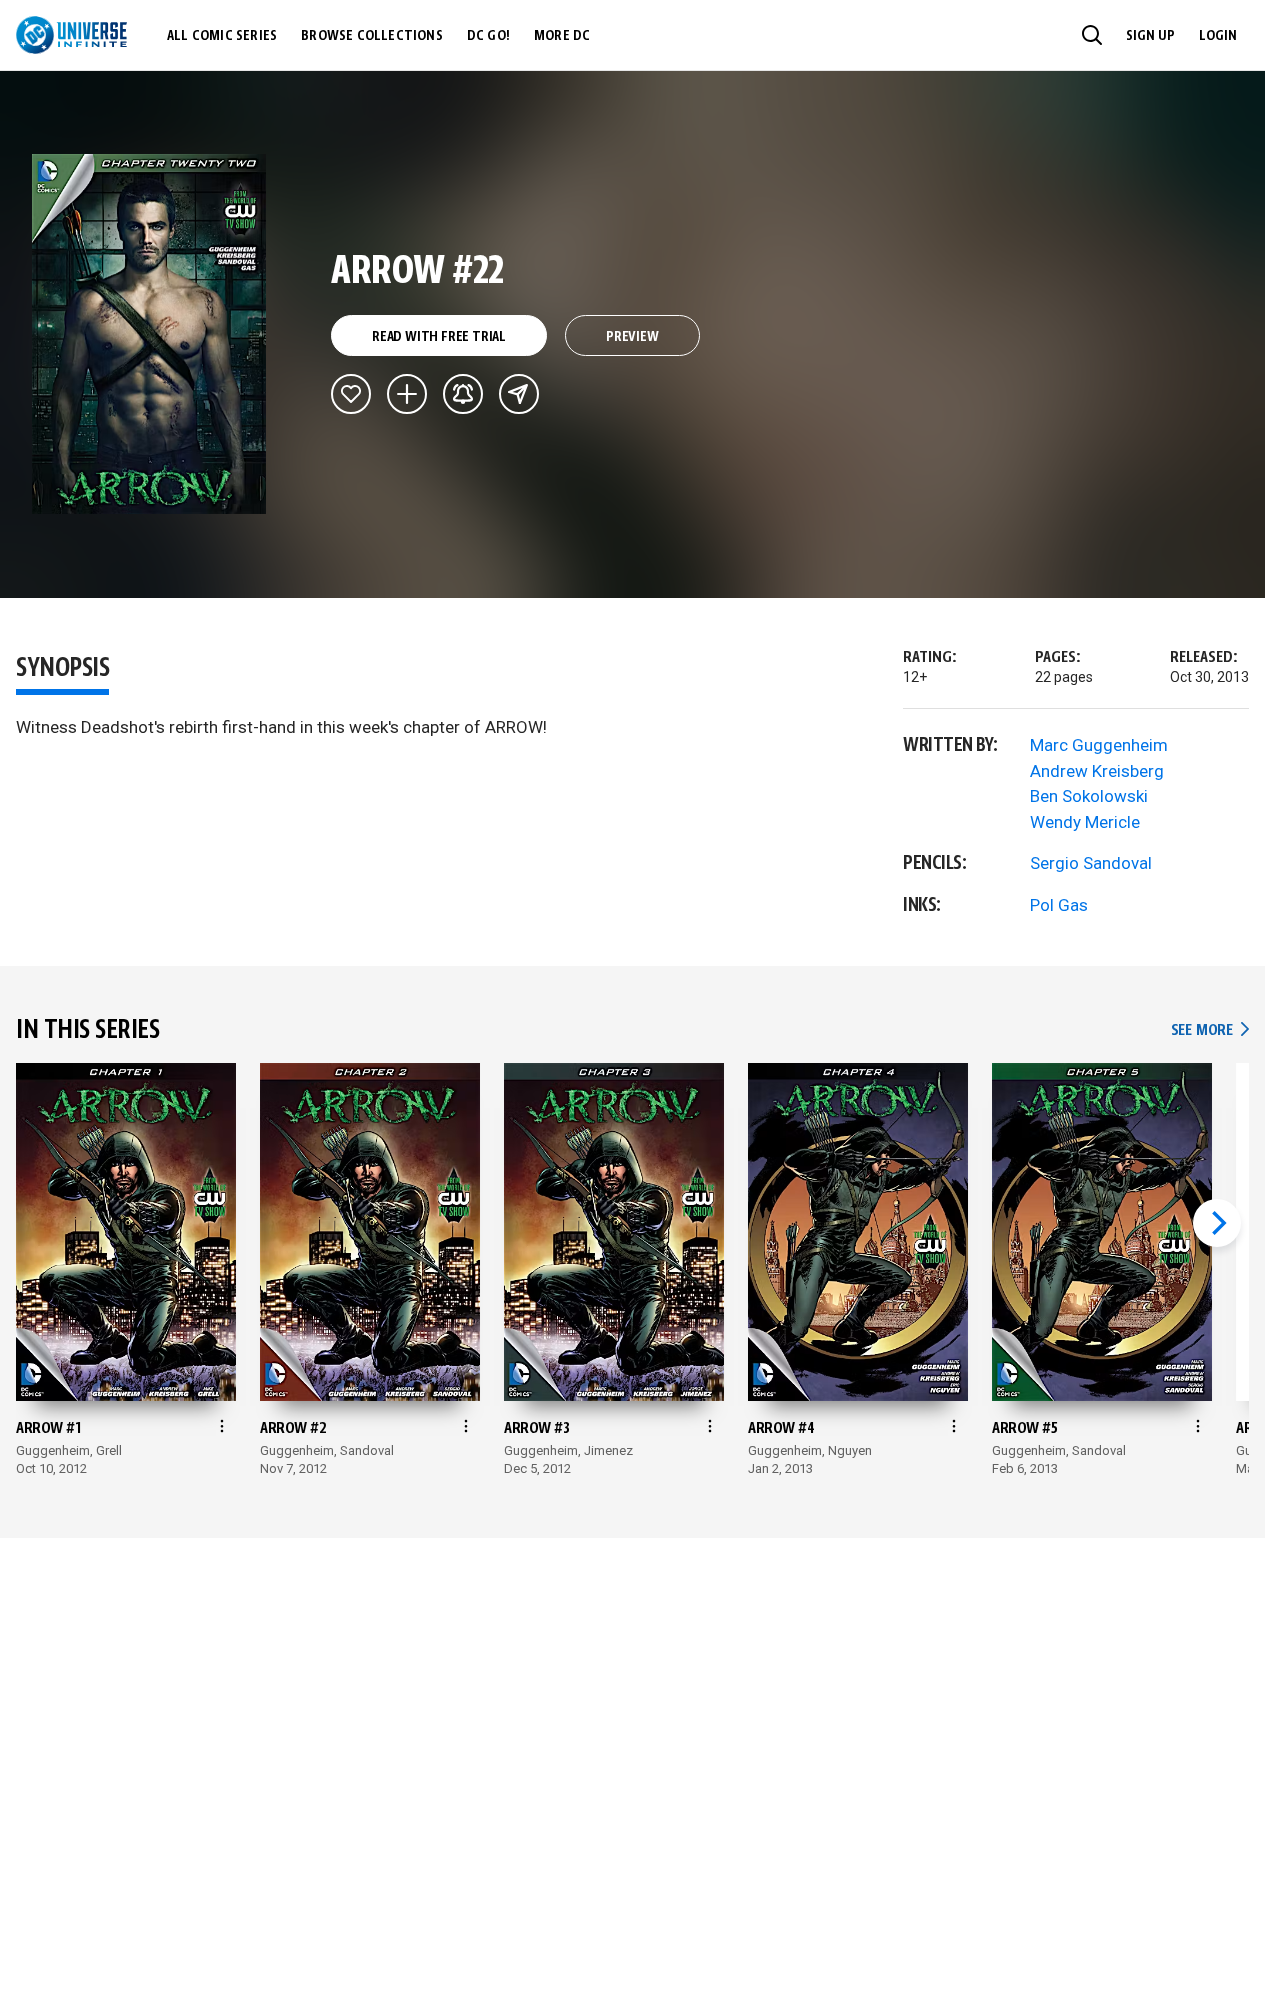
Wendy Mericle (1085, 822)
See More (1210, 1030)
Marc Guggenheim (1099, 745)
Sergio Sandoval (1091, 863)
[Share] (519, 394)
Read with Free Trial (439, 337)
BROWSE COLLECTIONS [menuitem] (372, 36)
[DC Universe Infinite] (71, 35)
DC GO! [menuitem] (488, 36)
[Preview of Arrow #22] (149, 334)
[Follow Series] (463, 394)
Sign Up (1150, 36)
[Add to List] (407, 394)
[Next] (1217, 1223)
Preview (632, 337)
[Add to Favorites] (351, 394)
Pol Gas (1059, 905)
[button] (1092, 35)
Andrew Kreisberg (1097, 771)
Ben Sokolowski (1089, 796)
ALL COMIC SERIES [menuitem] (222, 36)
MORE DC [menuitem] (562, 36)
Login (1218, 36)
